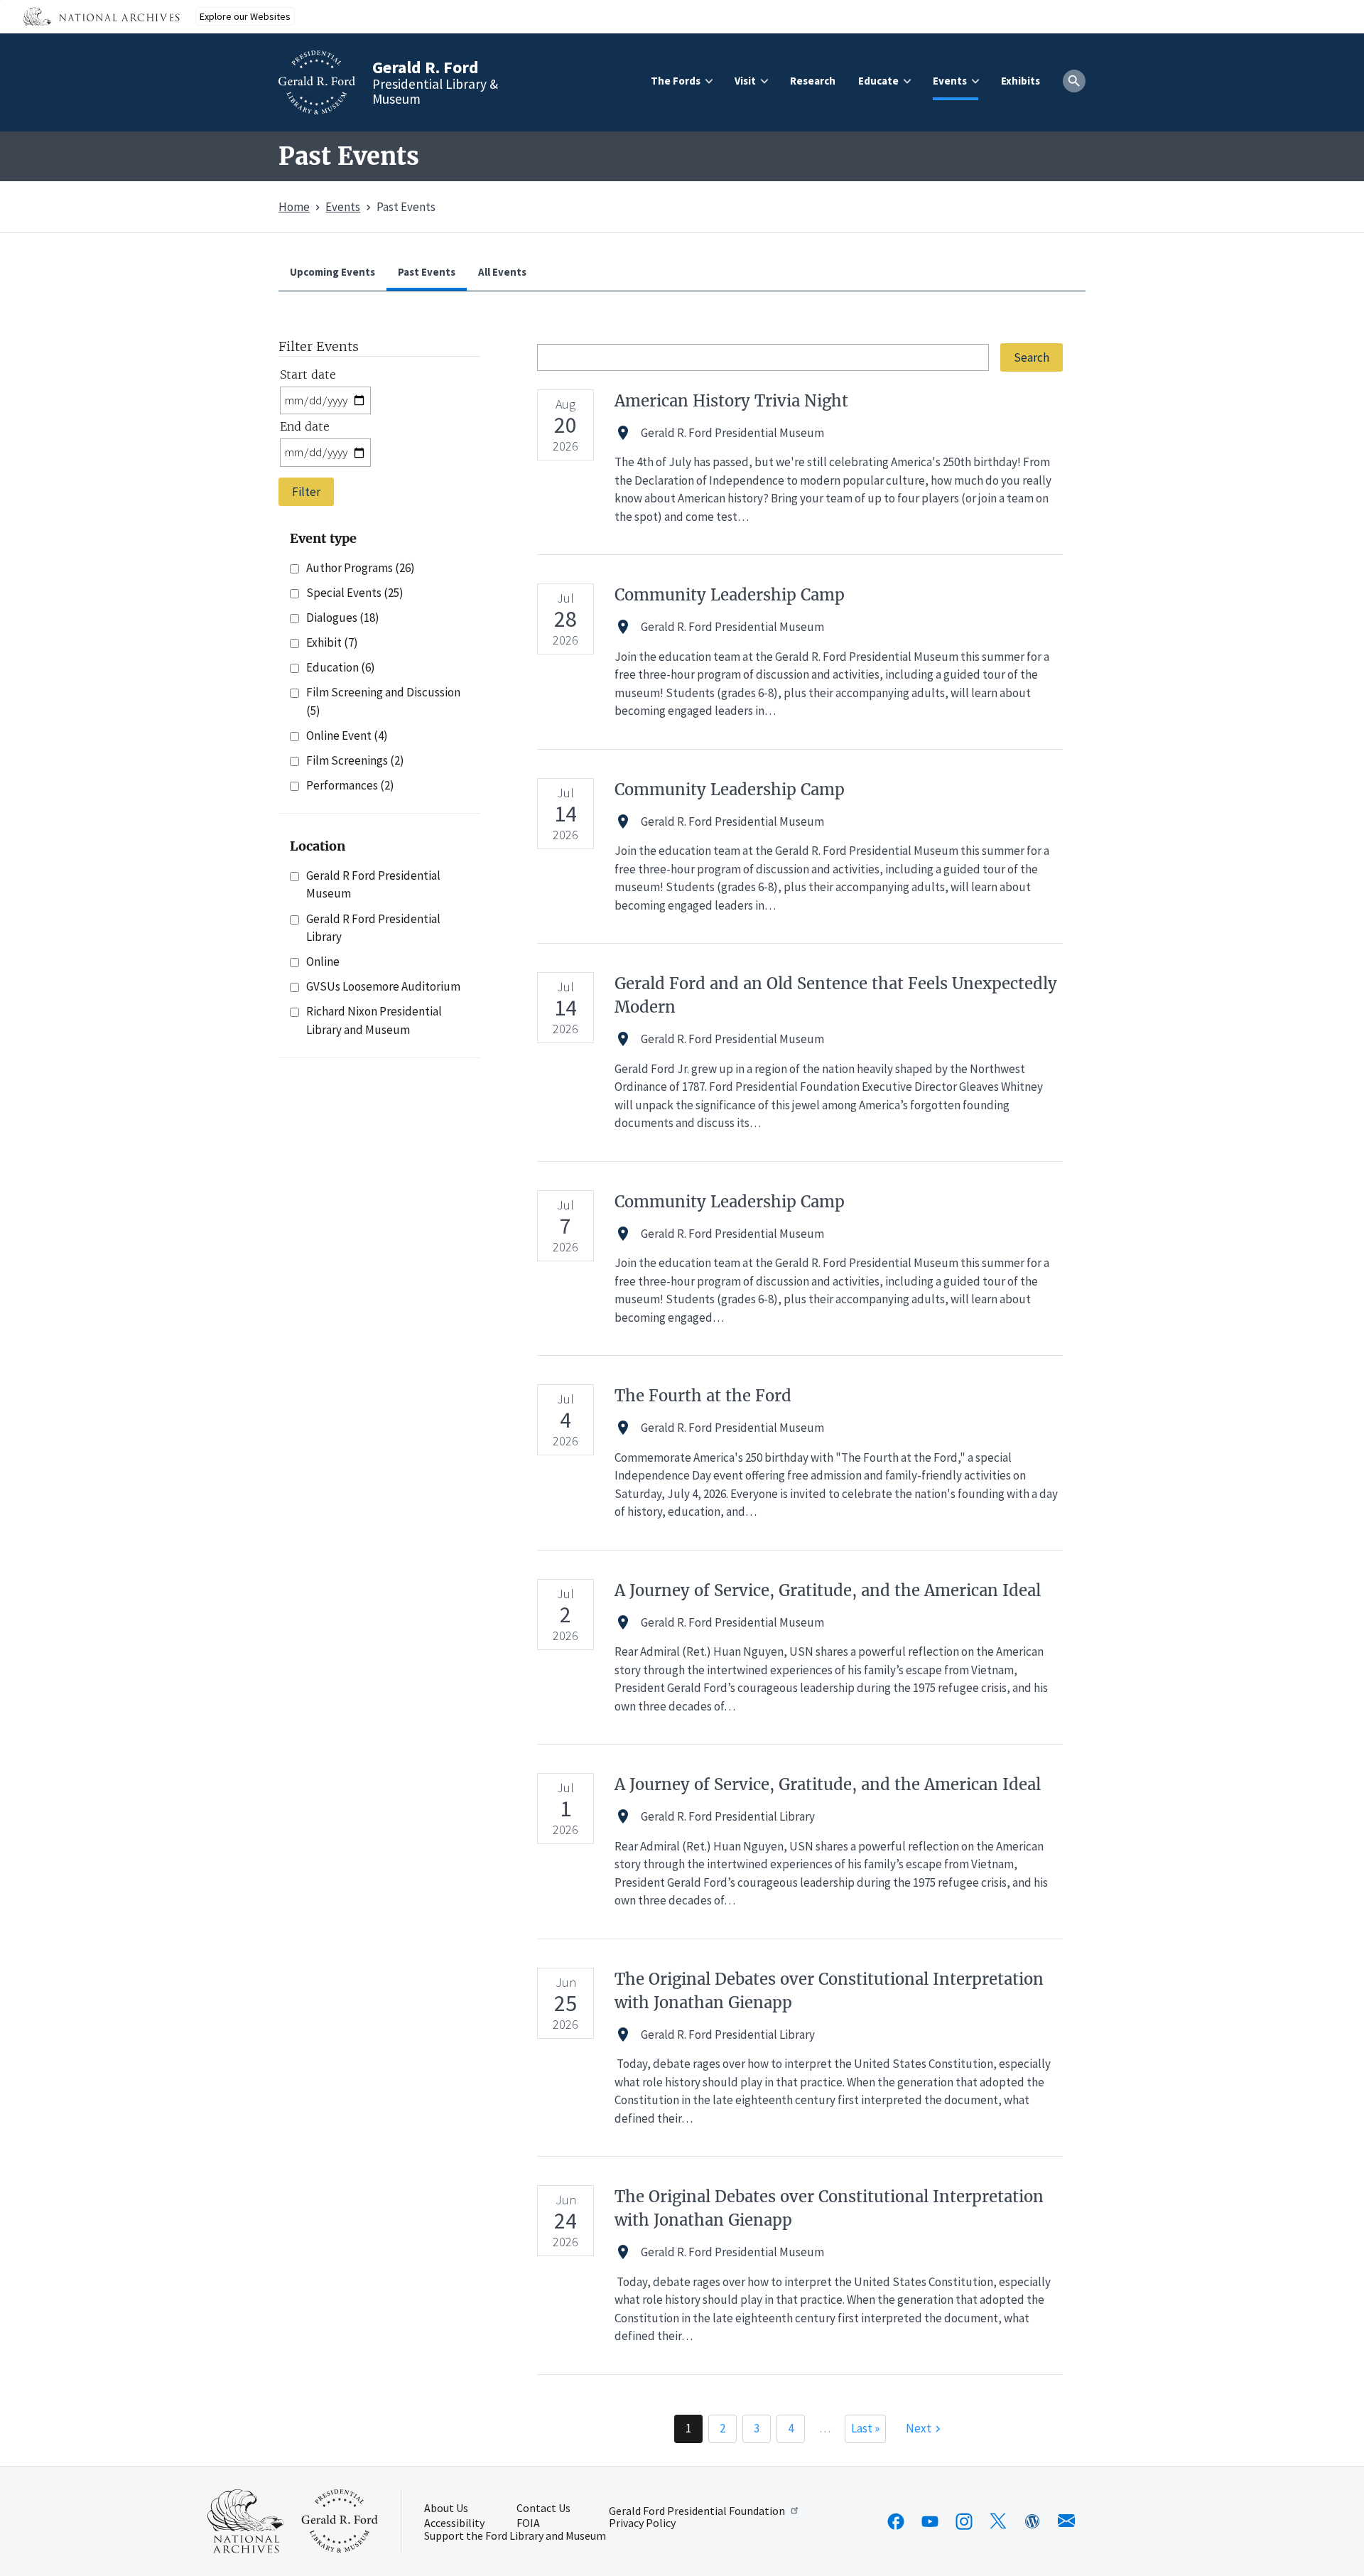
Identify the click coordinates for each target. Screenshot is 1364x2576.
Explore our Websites (245, 16)
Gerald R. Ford (426, 67)
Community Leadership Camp (730, 595)
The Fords (676, 81)
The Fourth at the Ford (703, 1396)
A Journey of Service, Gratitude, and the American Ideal (828, 1590)
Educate (878, 81)
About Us (446, 2508)
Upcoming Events (332, 272)
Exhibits (1021, 81)
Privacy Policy (642, 2523)
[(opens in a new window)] (896, 2521)
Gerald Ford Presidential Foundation (697, 2510)
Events (950, 81)
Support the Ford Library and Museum (515, 2536)
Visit (745, 81)
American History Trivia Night (731, 401)
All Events (502, 272)
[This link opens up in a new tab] (246, 2521)
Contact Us (543, 2508)
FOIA (528, 2523)
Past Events (427, 272)
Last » (865, 2428)
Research (813, 81)
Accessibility (454, 2523)
